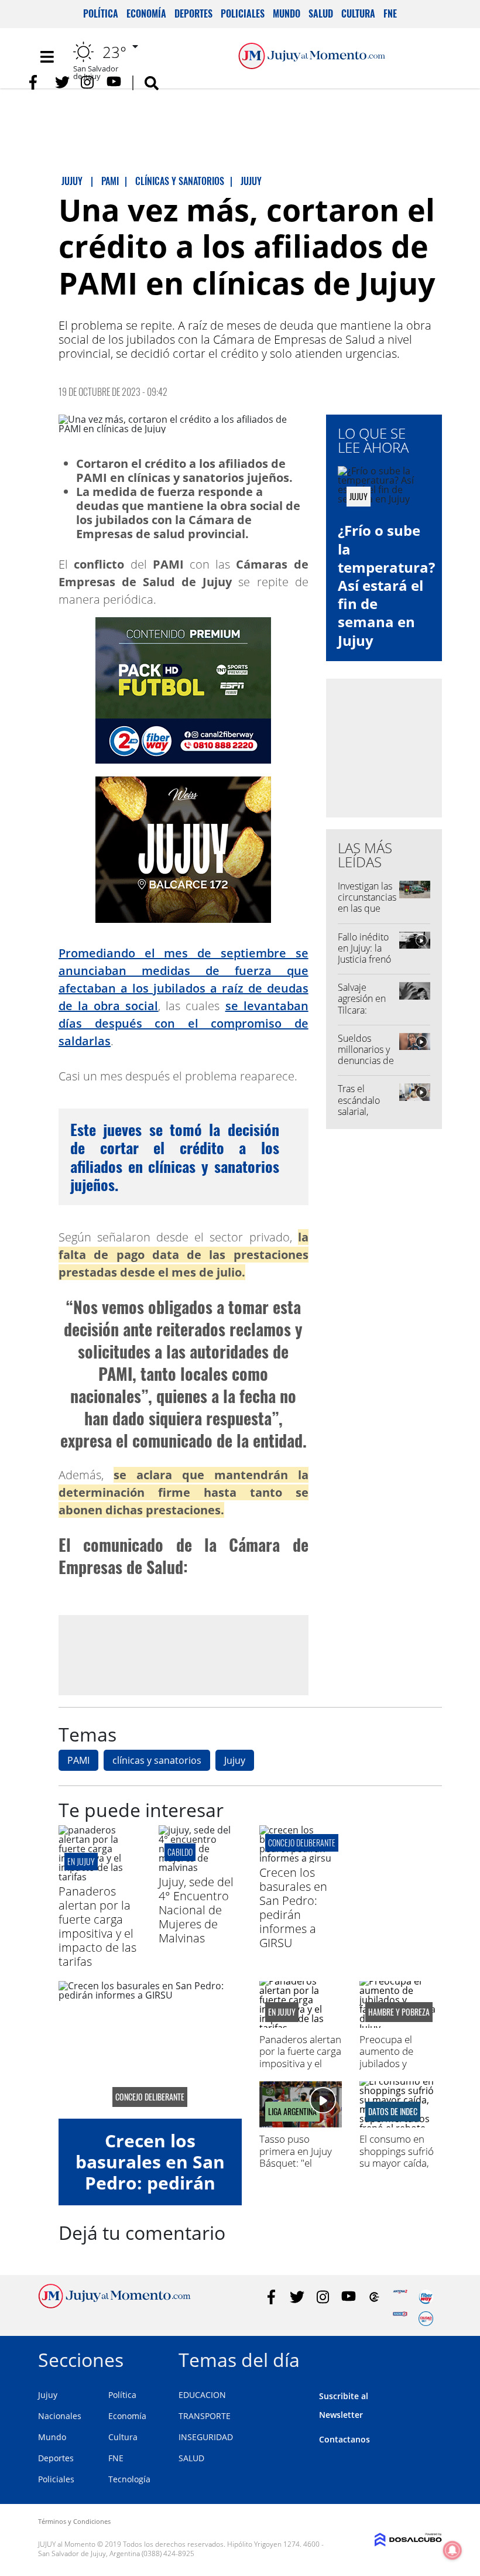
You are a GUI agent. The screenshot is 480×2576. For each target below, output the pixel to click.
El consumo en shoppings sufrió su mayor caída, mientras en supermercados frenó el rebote (397, 2169)
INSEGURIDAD (206, 2437)
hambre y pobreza (399, 2012)
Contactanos (344, 2439)
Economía (146, 13)
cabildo (180, 1852)
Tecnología (129, 2479)
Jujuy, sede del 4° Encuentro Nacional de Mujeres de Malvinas (196, 1910)
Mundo (287, 13)
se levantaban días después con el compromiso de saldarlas (184, 1023)
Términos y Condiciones (74, 2521)
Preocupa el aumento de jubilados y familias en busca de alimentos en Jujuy (397, 2069)
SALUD (191, 2458)
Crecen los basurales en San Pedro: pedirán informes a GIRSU (293, 1908)
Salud (321, 13)
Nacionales (60, 2416)
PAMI (78, 1760)
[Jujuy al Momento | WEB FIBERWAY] (426, 2297)
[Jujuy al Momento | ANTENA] (400, 2297)
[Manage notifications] (452, 2550)
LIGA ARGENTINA (292, 2112)
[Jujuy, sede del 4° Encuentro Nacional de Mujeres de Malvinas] (200, 1867)
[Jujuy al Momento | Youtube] (114, 82)
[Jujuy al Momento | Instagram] (88, 82)
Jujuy (235, 1760)
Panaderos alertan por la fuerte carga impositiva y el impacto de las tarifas (97, 1926)
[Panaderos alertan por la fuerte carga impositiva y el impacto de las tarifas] (100, 1877)
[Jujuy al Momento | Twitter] (62, 82)
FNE (390, 13)
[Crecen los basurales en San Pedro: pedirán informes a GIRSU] (301, 1858)
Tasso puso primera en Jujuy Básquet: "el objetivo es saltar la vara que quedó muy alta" (299, 2169)
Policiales (243, 13)
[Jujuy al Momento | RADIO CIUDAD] (426, 2319)
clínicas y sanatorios (157, 1760)
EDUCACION (202, 2395)
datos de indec (393, 2112)
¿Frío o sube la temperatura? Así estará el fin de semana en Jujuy (386, 585)
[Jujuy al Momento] (114, 2305)
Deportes (193, 13)
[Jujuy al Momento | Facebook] (37, 82)
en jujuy (81, 1861)
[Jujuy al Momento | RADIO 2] (400, 2319)
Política (101, 13)
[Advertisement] (183, 1655)
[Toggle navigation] (47, 57)
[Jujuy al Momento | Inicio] (429, 2358)
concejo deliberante (302, 1843)
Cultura (358, 13)
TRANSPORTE (205, 2416)
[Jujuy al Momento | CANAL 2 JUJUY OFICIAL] (374, 2297)
